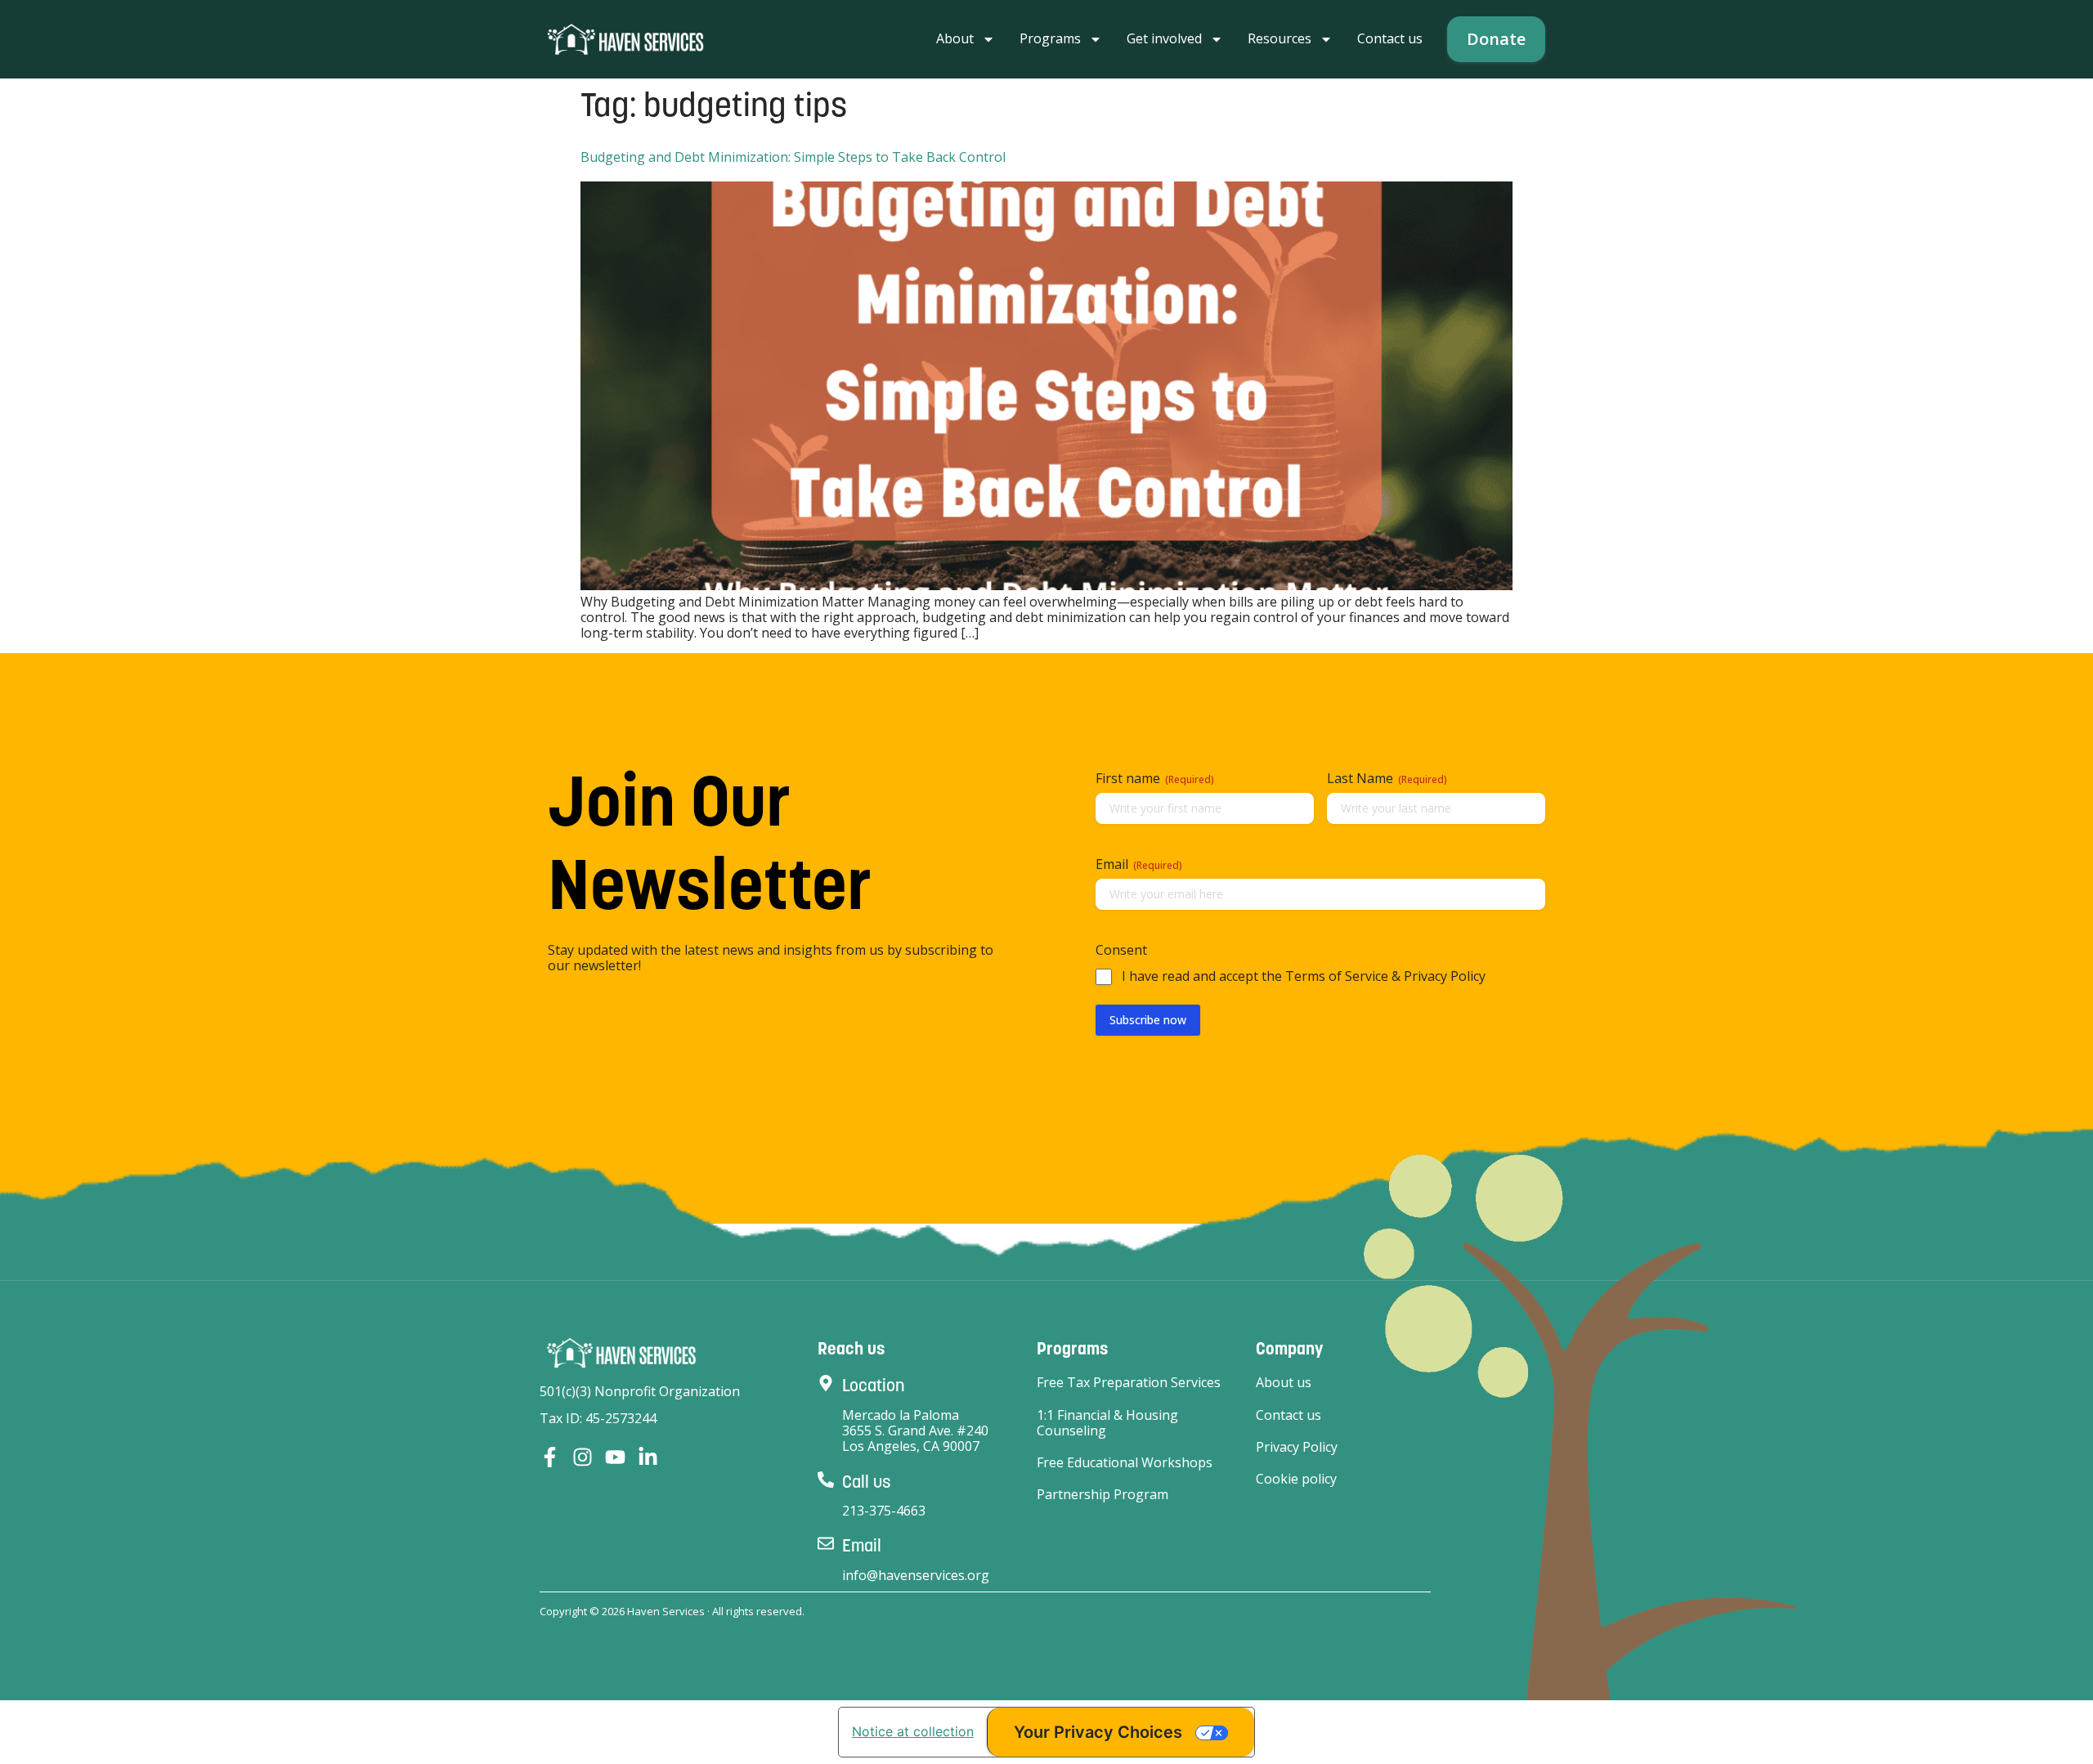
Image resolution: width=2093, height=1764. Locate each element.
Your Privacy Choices (1098, 1732)
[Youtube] (615, 1457)
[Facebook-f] (550, 1457)
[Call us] (826, 1480)
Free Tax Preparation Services (1129, 1383)
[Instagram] (583, 1457)
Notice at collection (913, 1731)
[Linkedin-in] (648, 1457)
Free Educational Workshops (1125, 1463)
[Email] (826, 1543)
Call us (867, 1482)
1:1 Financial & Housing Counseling (1107, 1423)
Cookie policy (1296, 1479)
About (955, 38)
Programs (1050, 38)
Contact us (1390, 38)
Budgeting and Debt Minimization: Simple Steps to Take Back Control (793, 157)
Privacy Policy (1297, 1447)
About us (1284, 1383)
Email (862, 1545)
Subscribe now (1148, 1020)
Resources (1280, 38)
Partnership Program (1103, 1495)
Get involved (1164, 38)
